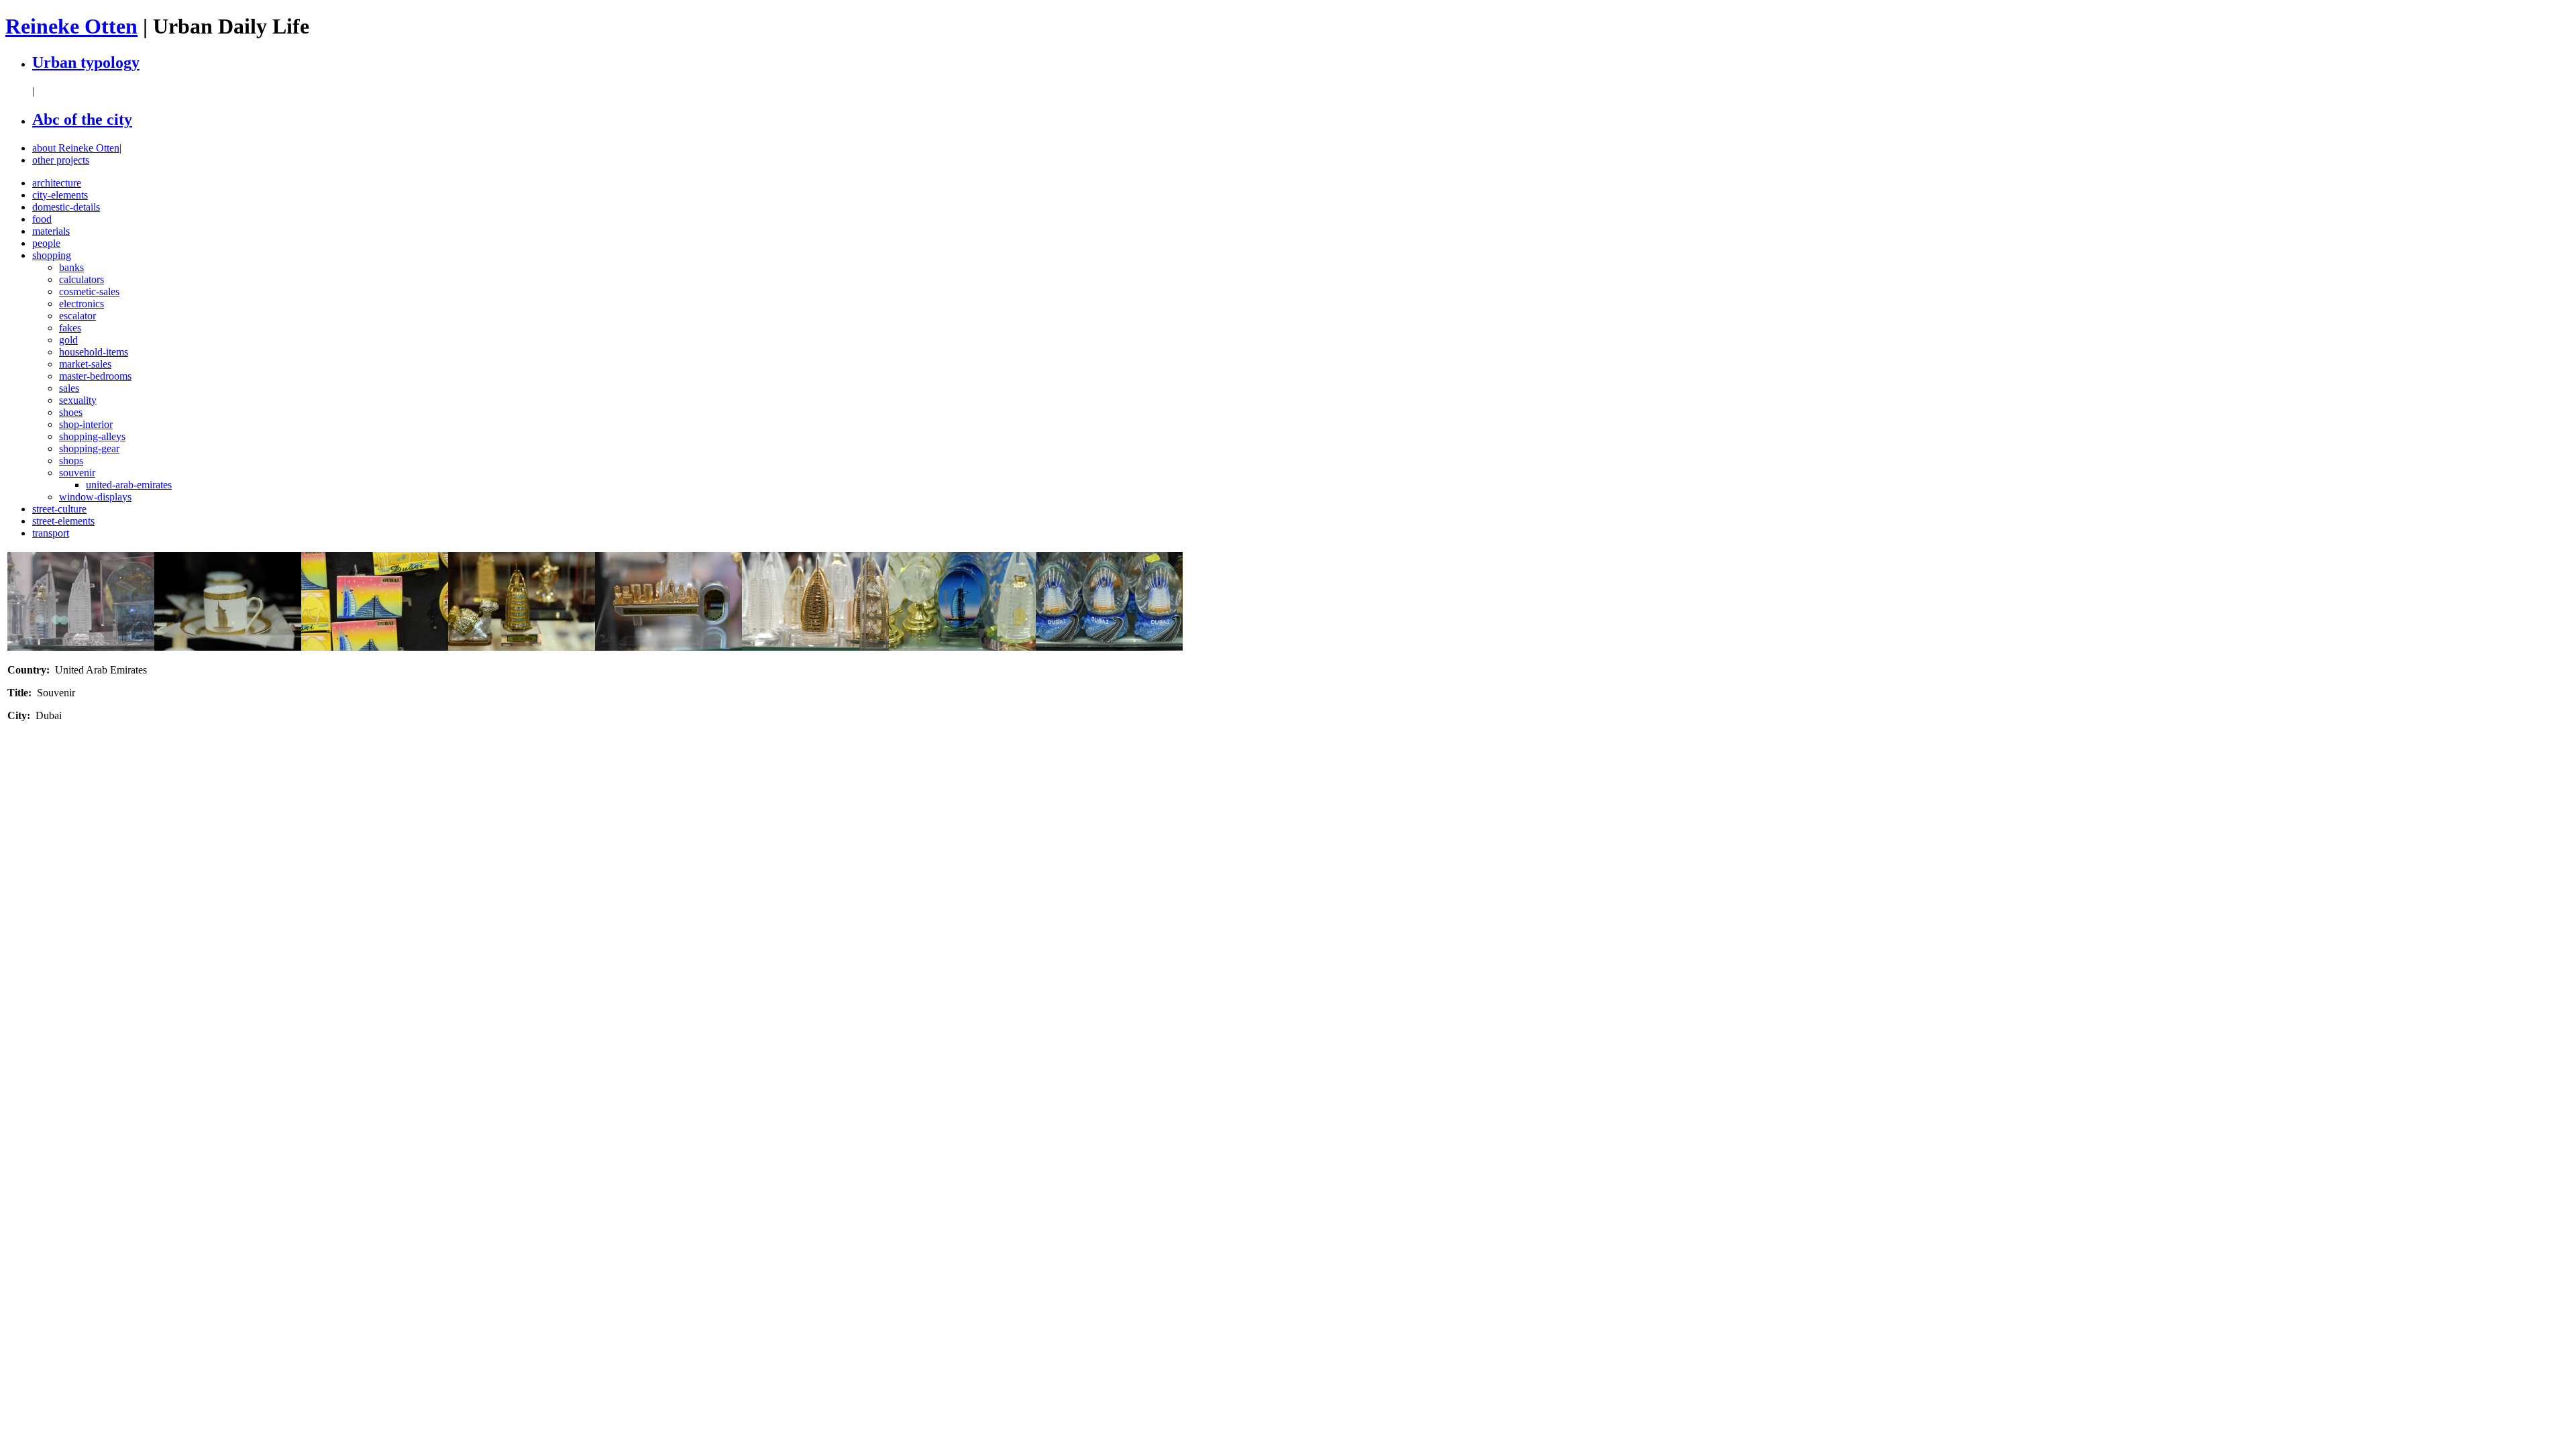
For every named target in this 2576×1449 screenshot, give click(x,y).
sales (69, 388)
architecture (57, 183)
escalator (77, 316)
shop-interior (86, 424)
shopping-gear (89, 448)
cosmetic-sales (89, 291)
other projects (61, 160)
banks (71, 267)
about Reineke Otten (76, 148)
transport (51, 533)
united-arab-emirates (129, 485)
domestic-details (66, 207)
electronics (82, 304)
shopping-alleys (92, 436)
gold (68, 340)
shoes (71, 412)
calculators (82, 279)
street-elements (63, 521)
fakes (70, 328)
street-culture (59, 509)
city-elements (60, 195)
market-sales (85, 364)
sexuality (78, 400)
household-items (94, 352)
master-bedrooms (95, 376)
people (46, 243)
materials (51, 231)
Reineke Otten (71, 26)
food (42, 219)
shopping (52, 255)
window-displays (95, 497)
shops (71, 461)
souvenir (77, 473)
